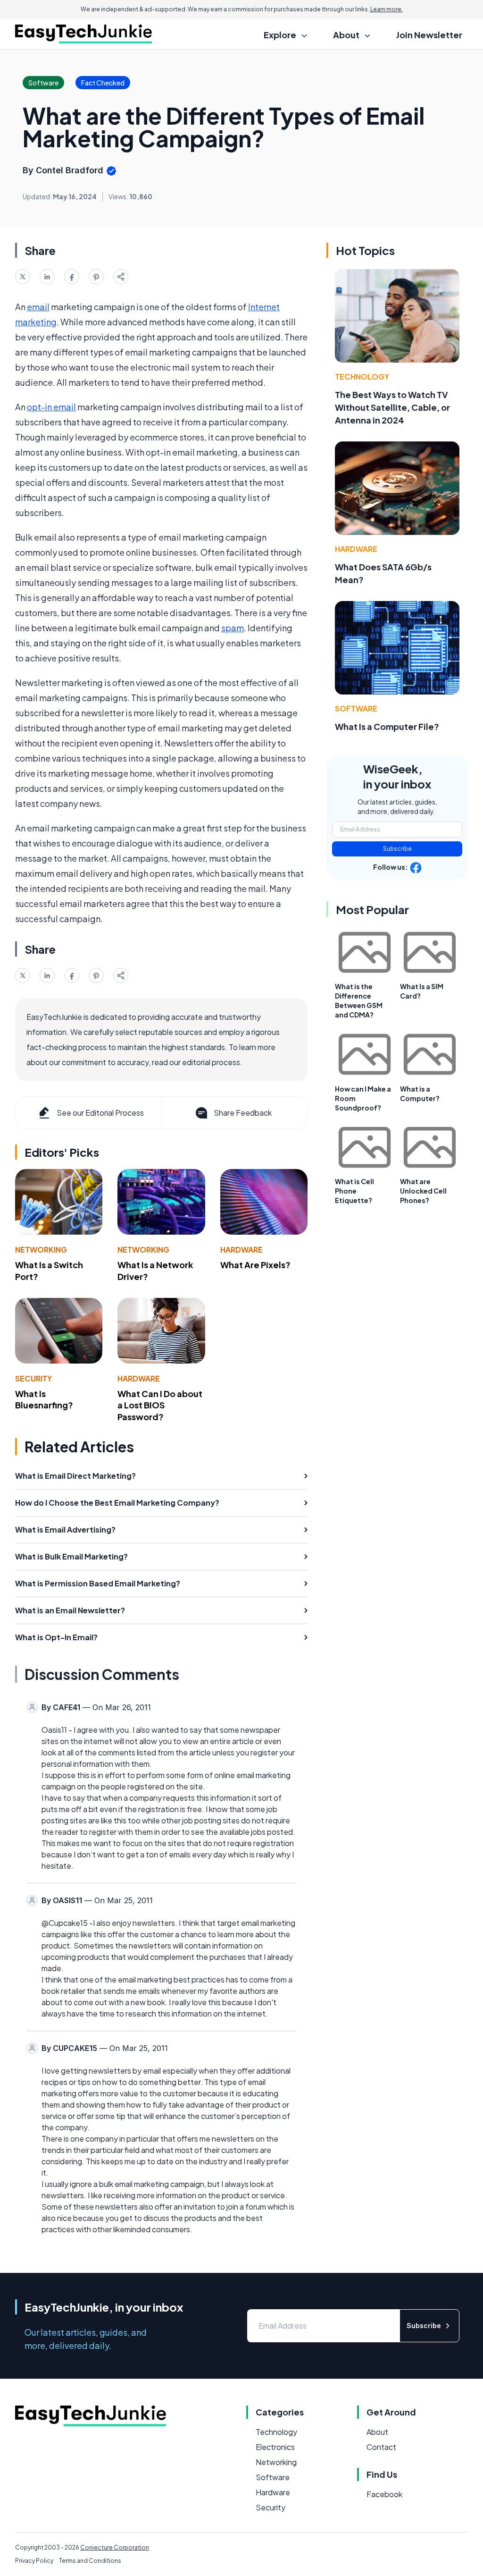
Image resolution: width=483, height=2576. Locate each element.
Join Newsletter (429, 35)
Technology (362, 377)
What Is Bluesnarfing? (44, 1399)
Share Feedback (243, 1113)
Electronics (275, 2447)
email (38, 307)
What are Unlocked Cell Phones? (423, 1191)
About (377, 2432)
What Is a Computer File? (387, 726)
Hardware (241, 1250)
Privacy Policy (34, 2561)
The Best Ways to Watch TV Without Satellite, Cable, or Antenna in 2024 (392, 407)
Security (33, 1378)
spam (233, 628)
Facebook (384, 2494)
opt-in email (51, 407)
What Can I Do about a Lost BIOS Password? (160, 1405)
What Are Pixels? (255, 1265)
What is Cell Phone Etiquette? (354, 1191)
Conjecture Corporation (115, 2547)
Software (356, 708)
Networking (41, 1250)
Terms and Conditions (90, 2561)
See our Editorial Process (100, 1113)
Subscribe (397, 849)
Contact (381, 2447)
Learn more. (387, 9)
